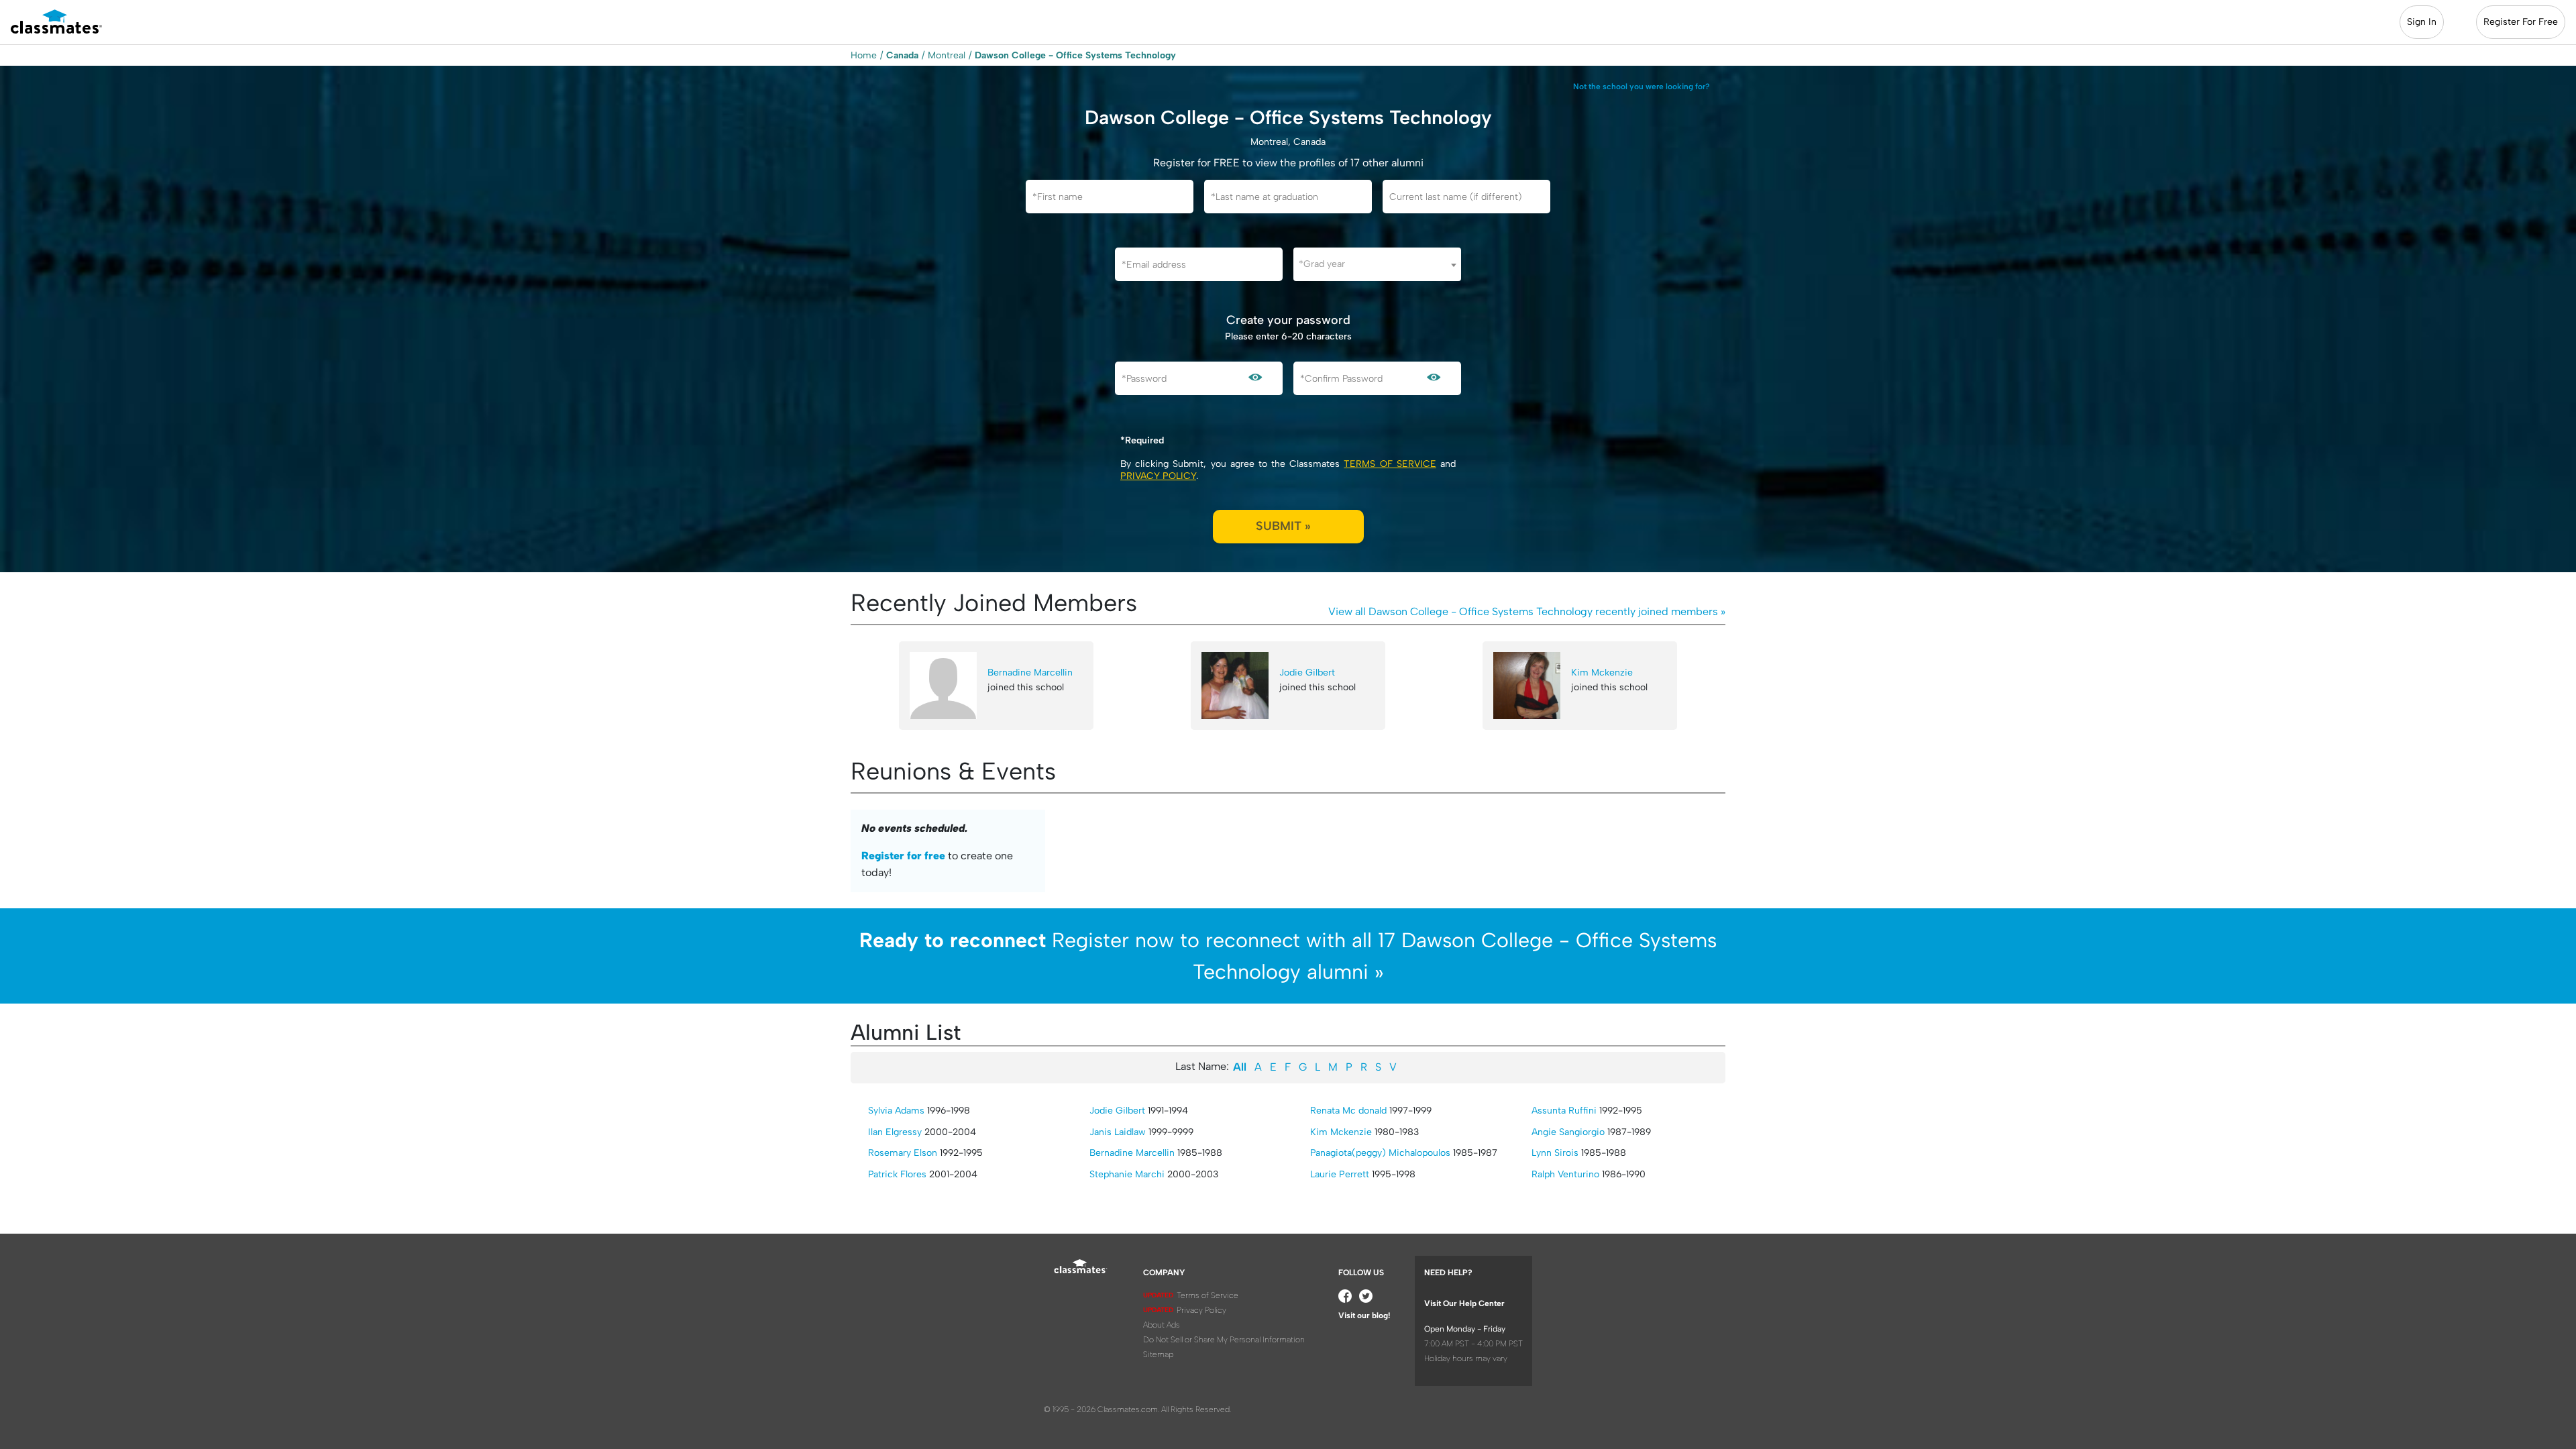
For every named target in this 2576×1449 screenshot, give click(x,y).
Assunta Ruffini (1564, 1111)
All (1240, 1067)
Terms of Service (1390, 464)
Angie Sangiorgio (1568, 1132)
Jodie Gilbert (1307, 673)
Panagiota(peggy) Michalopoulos (1380, 1153)
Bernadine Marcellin (1030, 673)
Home (864, 55)
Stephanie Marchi (1127, 1174)
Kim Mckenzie (1602, 673)
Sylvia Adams (896, 1111)
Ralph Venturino (1565, 1174)
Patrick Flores (897, 1174)
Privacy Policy (1158, 476)
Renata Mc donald (1348, 1111)
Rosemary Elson (903, 1153)
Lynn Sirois (1555, 1153)
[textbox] (1377, 264)
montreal (947, 55)
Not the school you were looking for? (1642, 87)
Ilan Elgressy (895, 1132)
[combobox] (1377, 264)
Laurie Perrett (1340, 1174)
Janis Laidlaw (1118, 1132)
